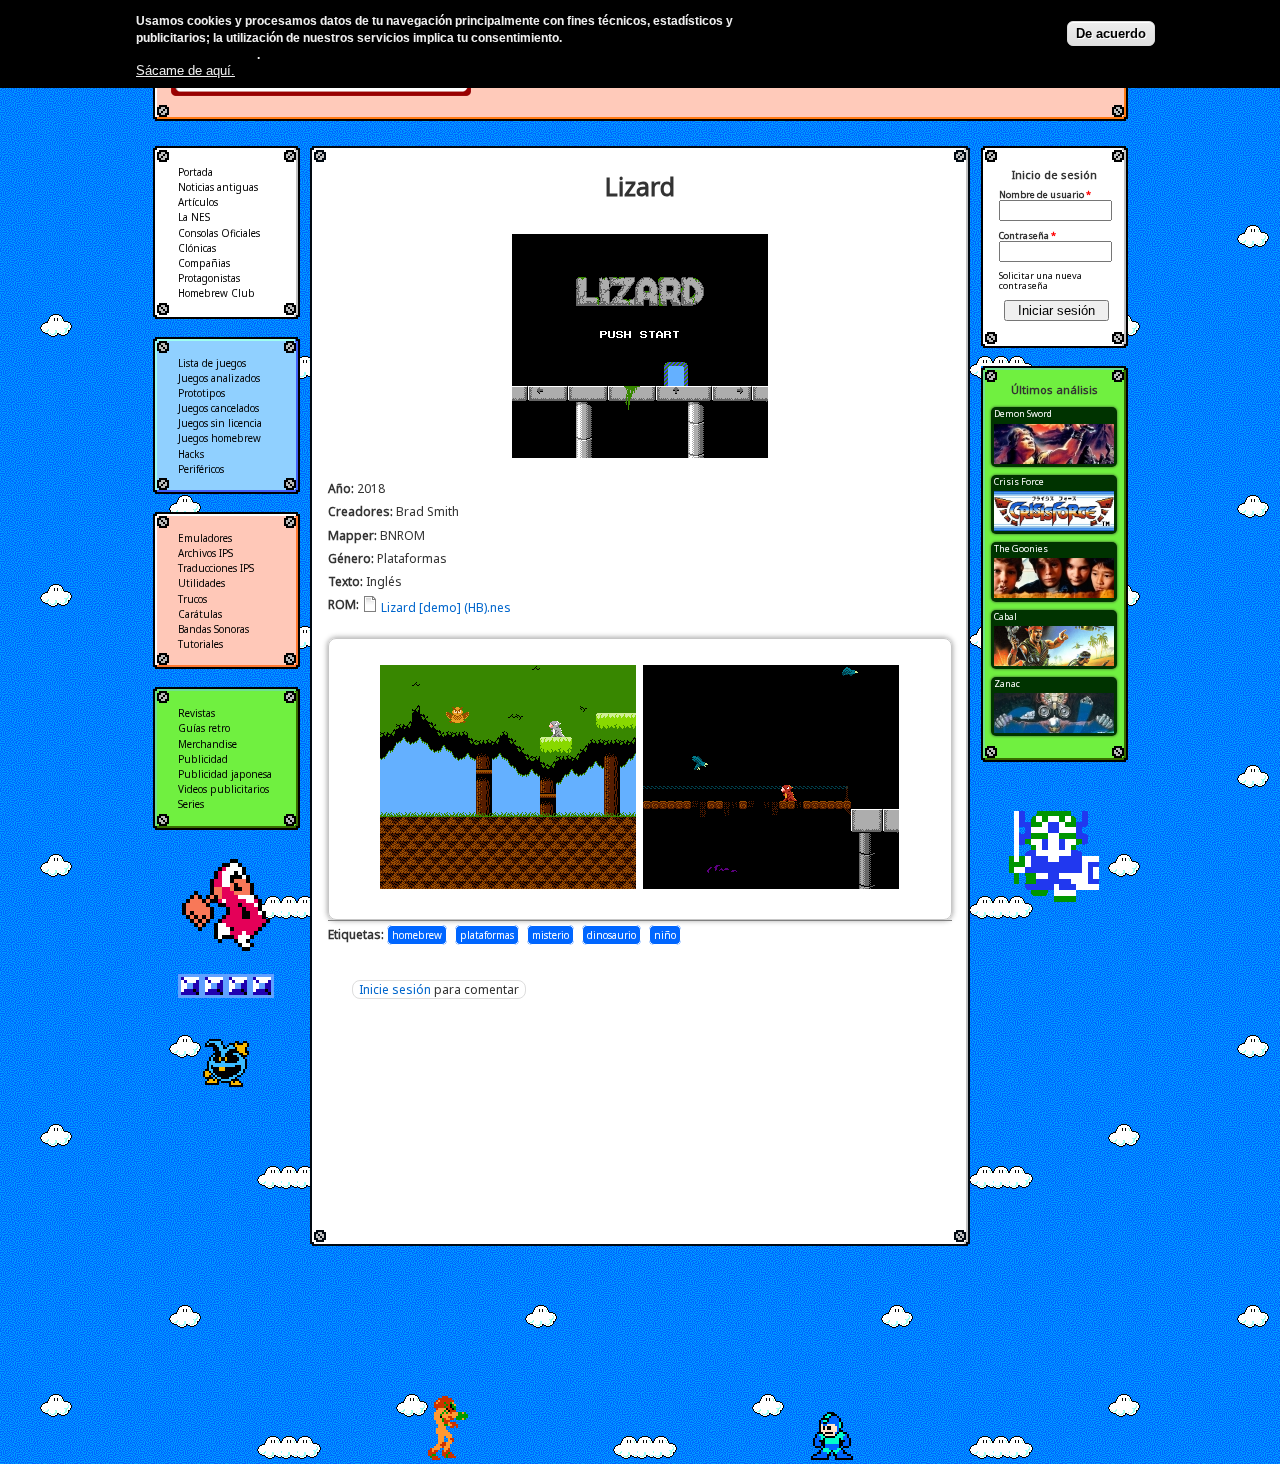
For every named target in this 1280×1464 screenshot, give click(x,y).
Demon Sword (1023, 413)
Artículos (198, 202)
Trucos (192, 599)
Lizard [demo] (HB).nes (446, 607)
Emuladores (205, 538)
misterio (550, 935)
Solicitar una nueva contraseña (1040, 280)
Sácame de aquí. (185, 70)
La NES (194, 217)
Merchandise (207, 744)
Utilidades (201, 583)
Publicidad (203, 759)
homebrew (417, 935)
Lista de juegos (212, 363)
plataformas (487, 935)
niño (665, 935)
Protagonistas (209, 278)
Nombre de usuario (1045, 195)
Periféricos (201, 469)
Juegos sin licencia (220, 423)
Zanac (1007, 683)
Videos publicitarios (223, 789)
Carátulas (200, 614)
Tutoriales (200, 644)
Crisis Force (1019, 481)
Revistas (196, 713)
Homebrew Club (216, 293)
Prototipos (201, 393)
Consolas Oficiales (219, 233)
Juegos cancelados (218, 408)
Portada (195, 172)
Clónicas (197, 248)
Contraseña (1027, 236)
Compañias (204, 263)
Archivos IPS (205, 553)
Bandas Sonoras (213, 629)
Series (191, 804)
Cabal (1005, 616)
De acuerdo (1111, 33)
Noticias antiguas (218, 187)
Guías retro (204, 728)
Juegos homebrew (219, 438)
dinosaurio (611, 935)
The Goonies (1021, 548)
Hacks (191, 454)
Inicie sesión (395, 989)
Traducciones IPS (216, 568)
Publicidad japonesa (225, 774)
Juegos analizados (219, 378)
